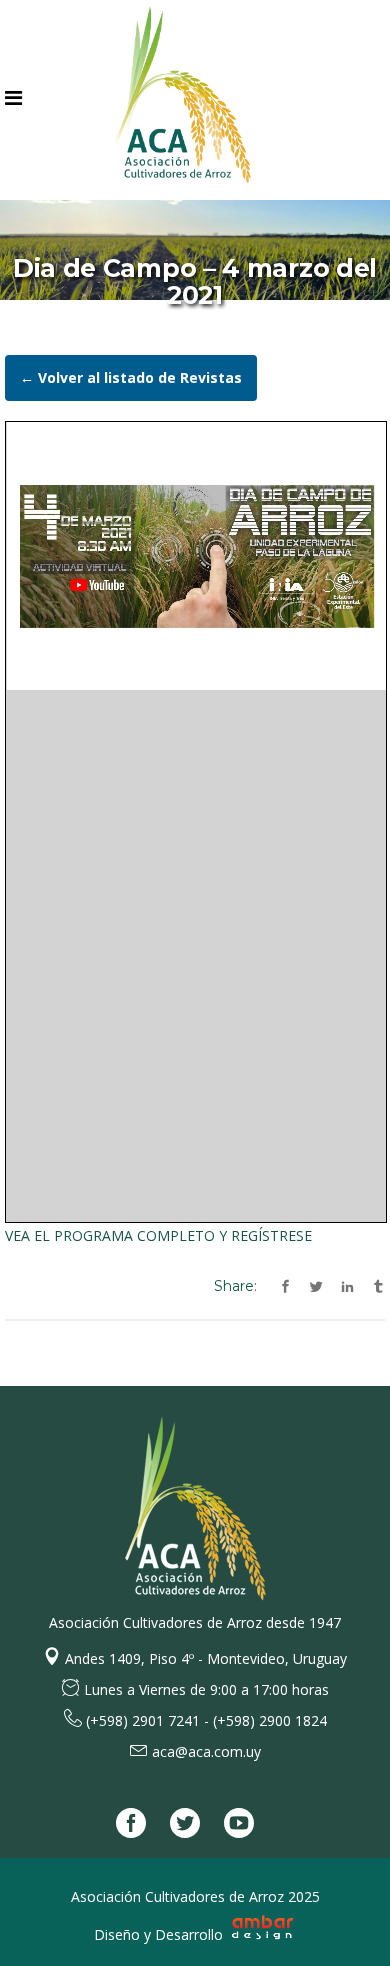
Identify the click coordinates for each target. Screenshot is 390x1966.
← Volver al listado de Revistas (131, 377)
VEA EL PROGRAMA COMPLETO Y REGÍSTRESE (158, 1235)
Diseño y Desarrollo (160, 1934)
